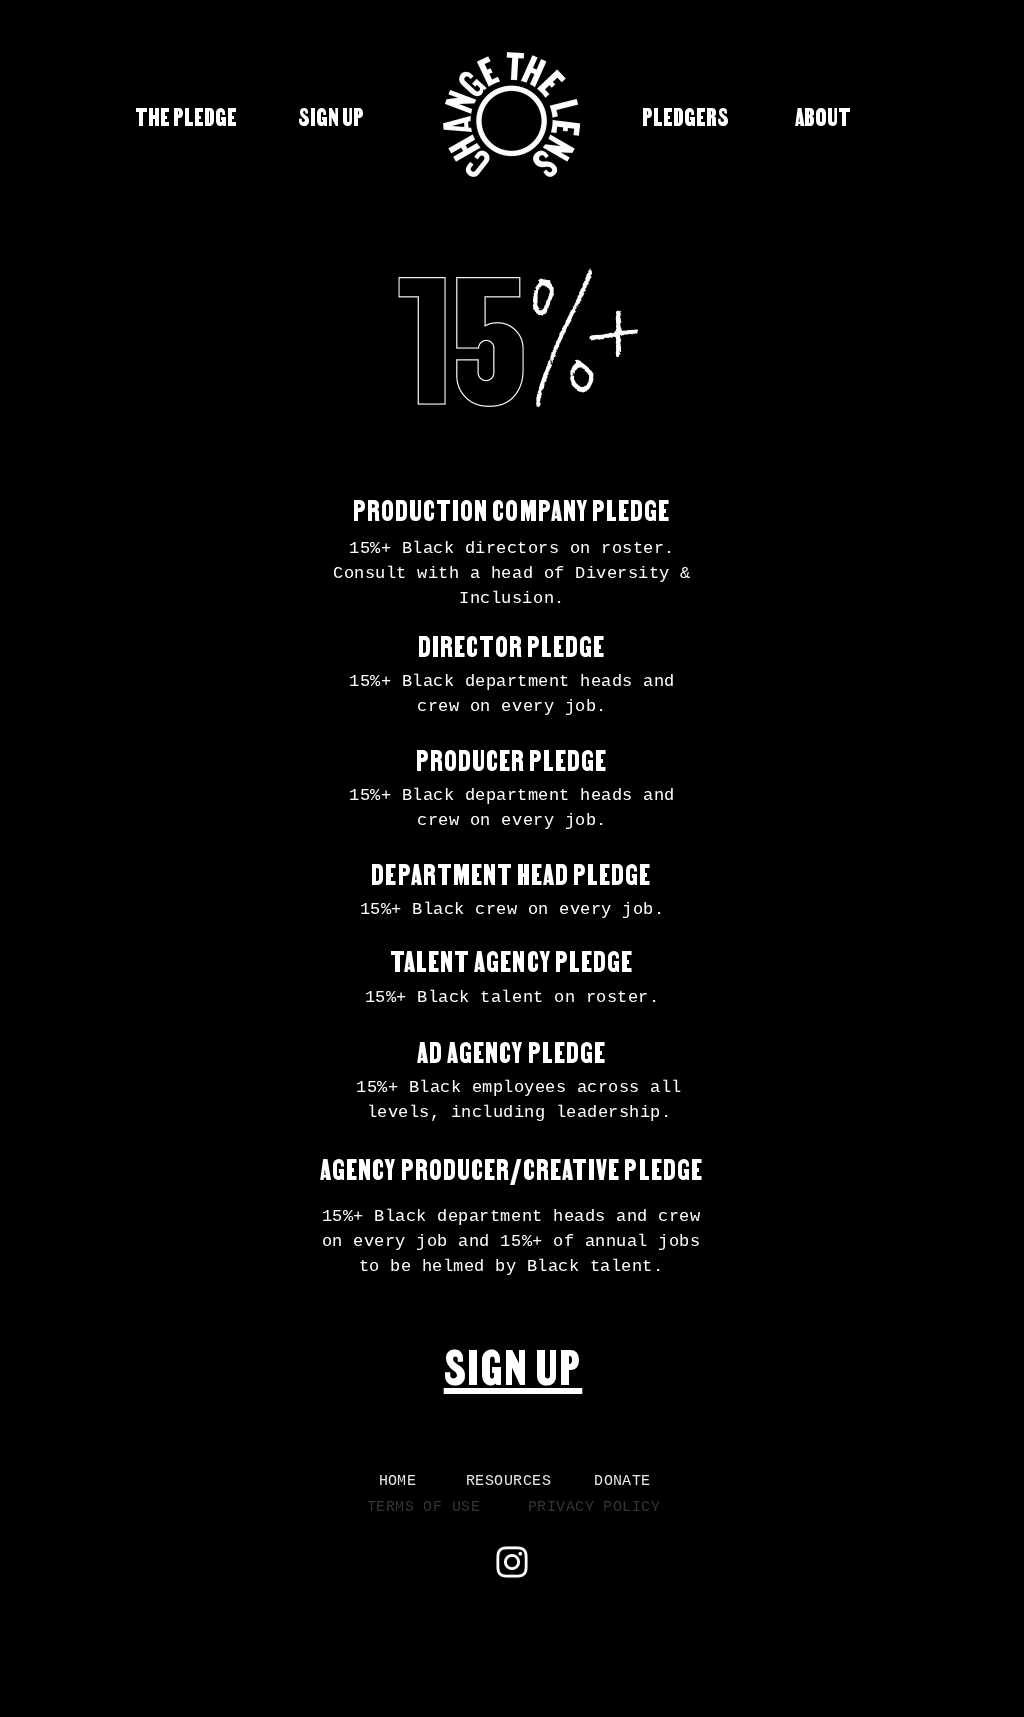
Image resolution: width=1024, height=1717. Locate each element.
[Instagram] (512, 1562)
